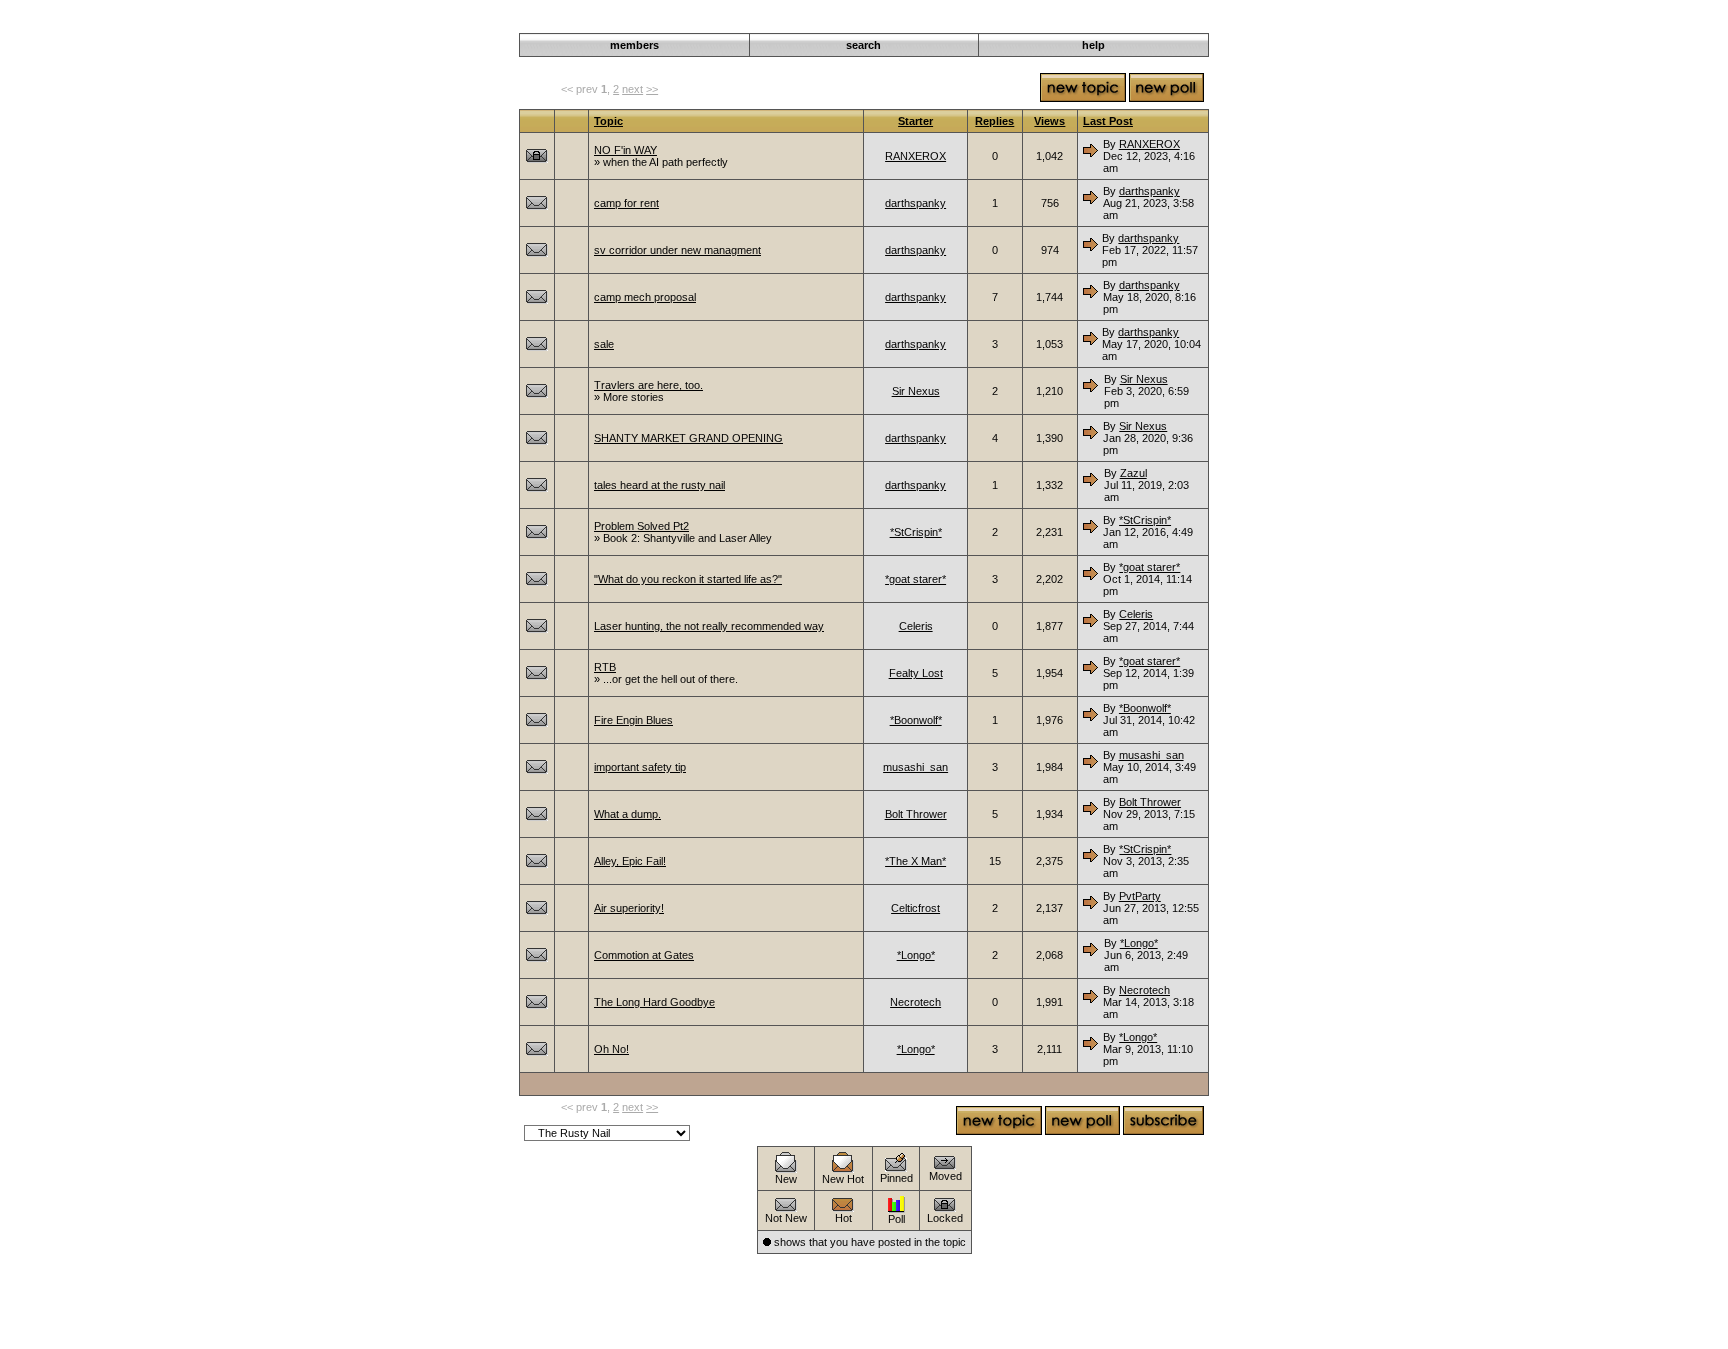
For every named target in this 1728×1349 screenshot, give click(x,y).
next (632, 89)
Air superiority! (629, 908)
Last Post (1108, 121)
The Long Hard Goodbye (654, 1002)
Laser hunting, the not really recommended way (709, 626)
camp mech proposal (645, 297)
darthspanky (915, 203)
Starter (915, 121)
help (1093, 45)
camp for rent (626, 203)
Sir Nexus (916, 391)
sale (604, 344)
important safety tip (640, 767)
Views (1049, 121)
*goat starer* (915, 579)
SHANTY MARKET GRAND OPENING (688, 438)
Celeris (916, 626)
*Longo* (916, 955)
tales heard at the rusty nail (659, 485)
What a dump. (627, 814)
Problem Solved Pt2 (641, 526)
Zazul (1133, 473)
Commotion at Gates (644, 955)
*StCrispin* (916, 532)
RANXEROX (915, 156)
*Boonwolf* (916, 720)
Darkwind (1029, 22)
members (634, 45)
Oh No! (611, 1049)
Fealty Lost (916, 673)
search (863, 45)
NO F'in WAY (625, 150)
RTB (605, 667)
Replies (994, 121)
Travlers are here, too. (648, 385)
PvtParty (1140, 896)
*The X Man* (915, 861)
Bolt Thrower (916, 814)
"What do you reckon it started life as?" (688, 579)
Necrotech (915, 1002)
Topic (608, 121)
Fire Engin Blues (633, 720)
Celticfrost (915, 908)
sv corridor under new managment (677, 250)
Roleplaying (1092, 22)
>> (652, 89)
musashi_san (915, 767)
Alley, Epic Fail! (630, 861)
